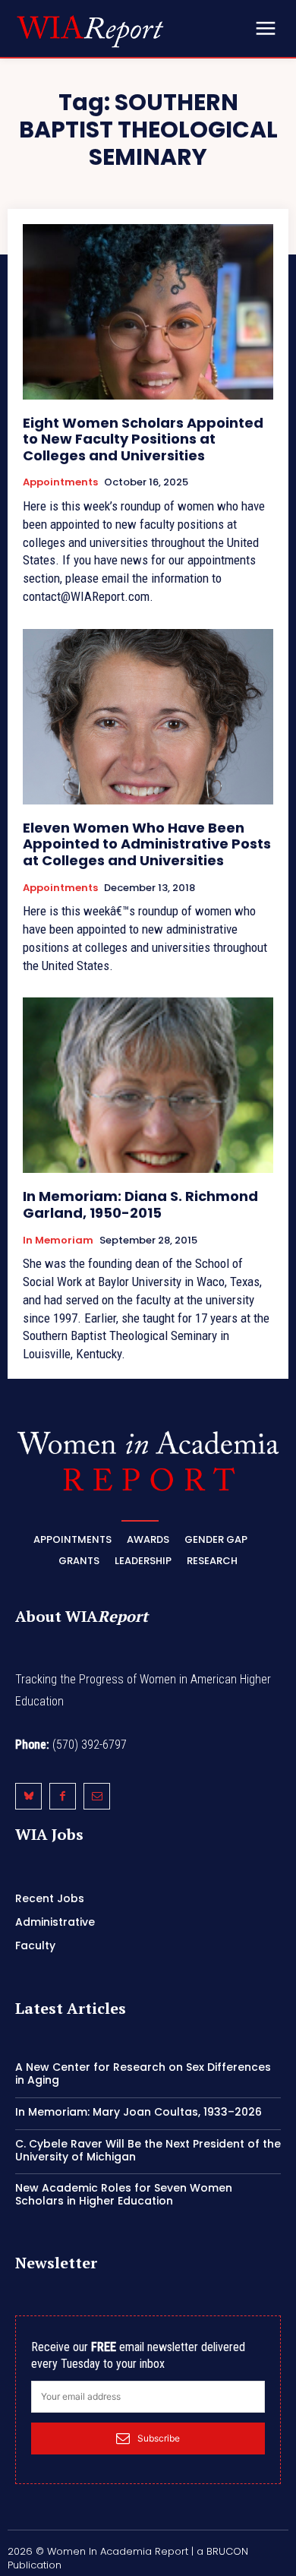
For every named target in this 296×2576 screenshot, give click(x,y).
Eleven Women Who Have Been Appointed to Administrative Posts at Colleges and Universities (147, 844)
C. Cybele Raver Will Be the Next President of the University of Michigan (148, 2150)
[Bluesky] (28, 1796)
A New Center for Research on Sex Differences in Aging (143, 2073)
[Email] (97, 1796)
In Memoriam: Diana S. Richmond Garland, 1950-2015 (140, 1204)
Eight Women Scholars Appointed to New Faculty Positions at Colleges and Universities (143, 439)
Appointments (60, 482)
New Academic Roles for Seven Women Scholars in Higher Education (124, 2194)
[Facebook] (63, 1796)
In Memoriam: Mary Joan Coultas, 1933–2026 (139, 2112)
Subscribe (159, 2438)
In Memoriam (58, 1241)
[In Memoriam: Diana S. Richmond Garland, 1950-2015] (148, 1085)
